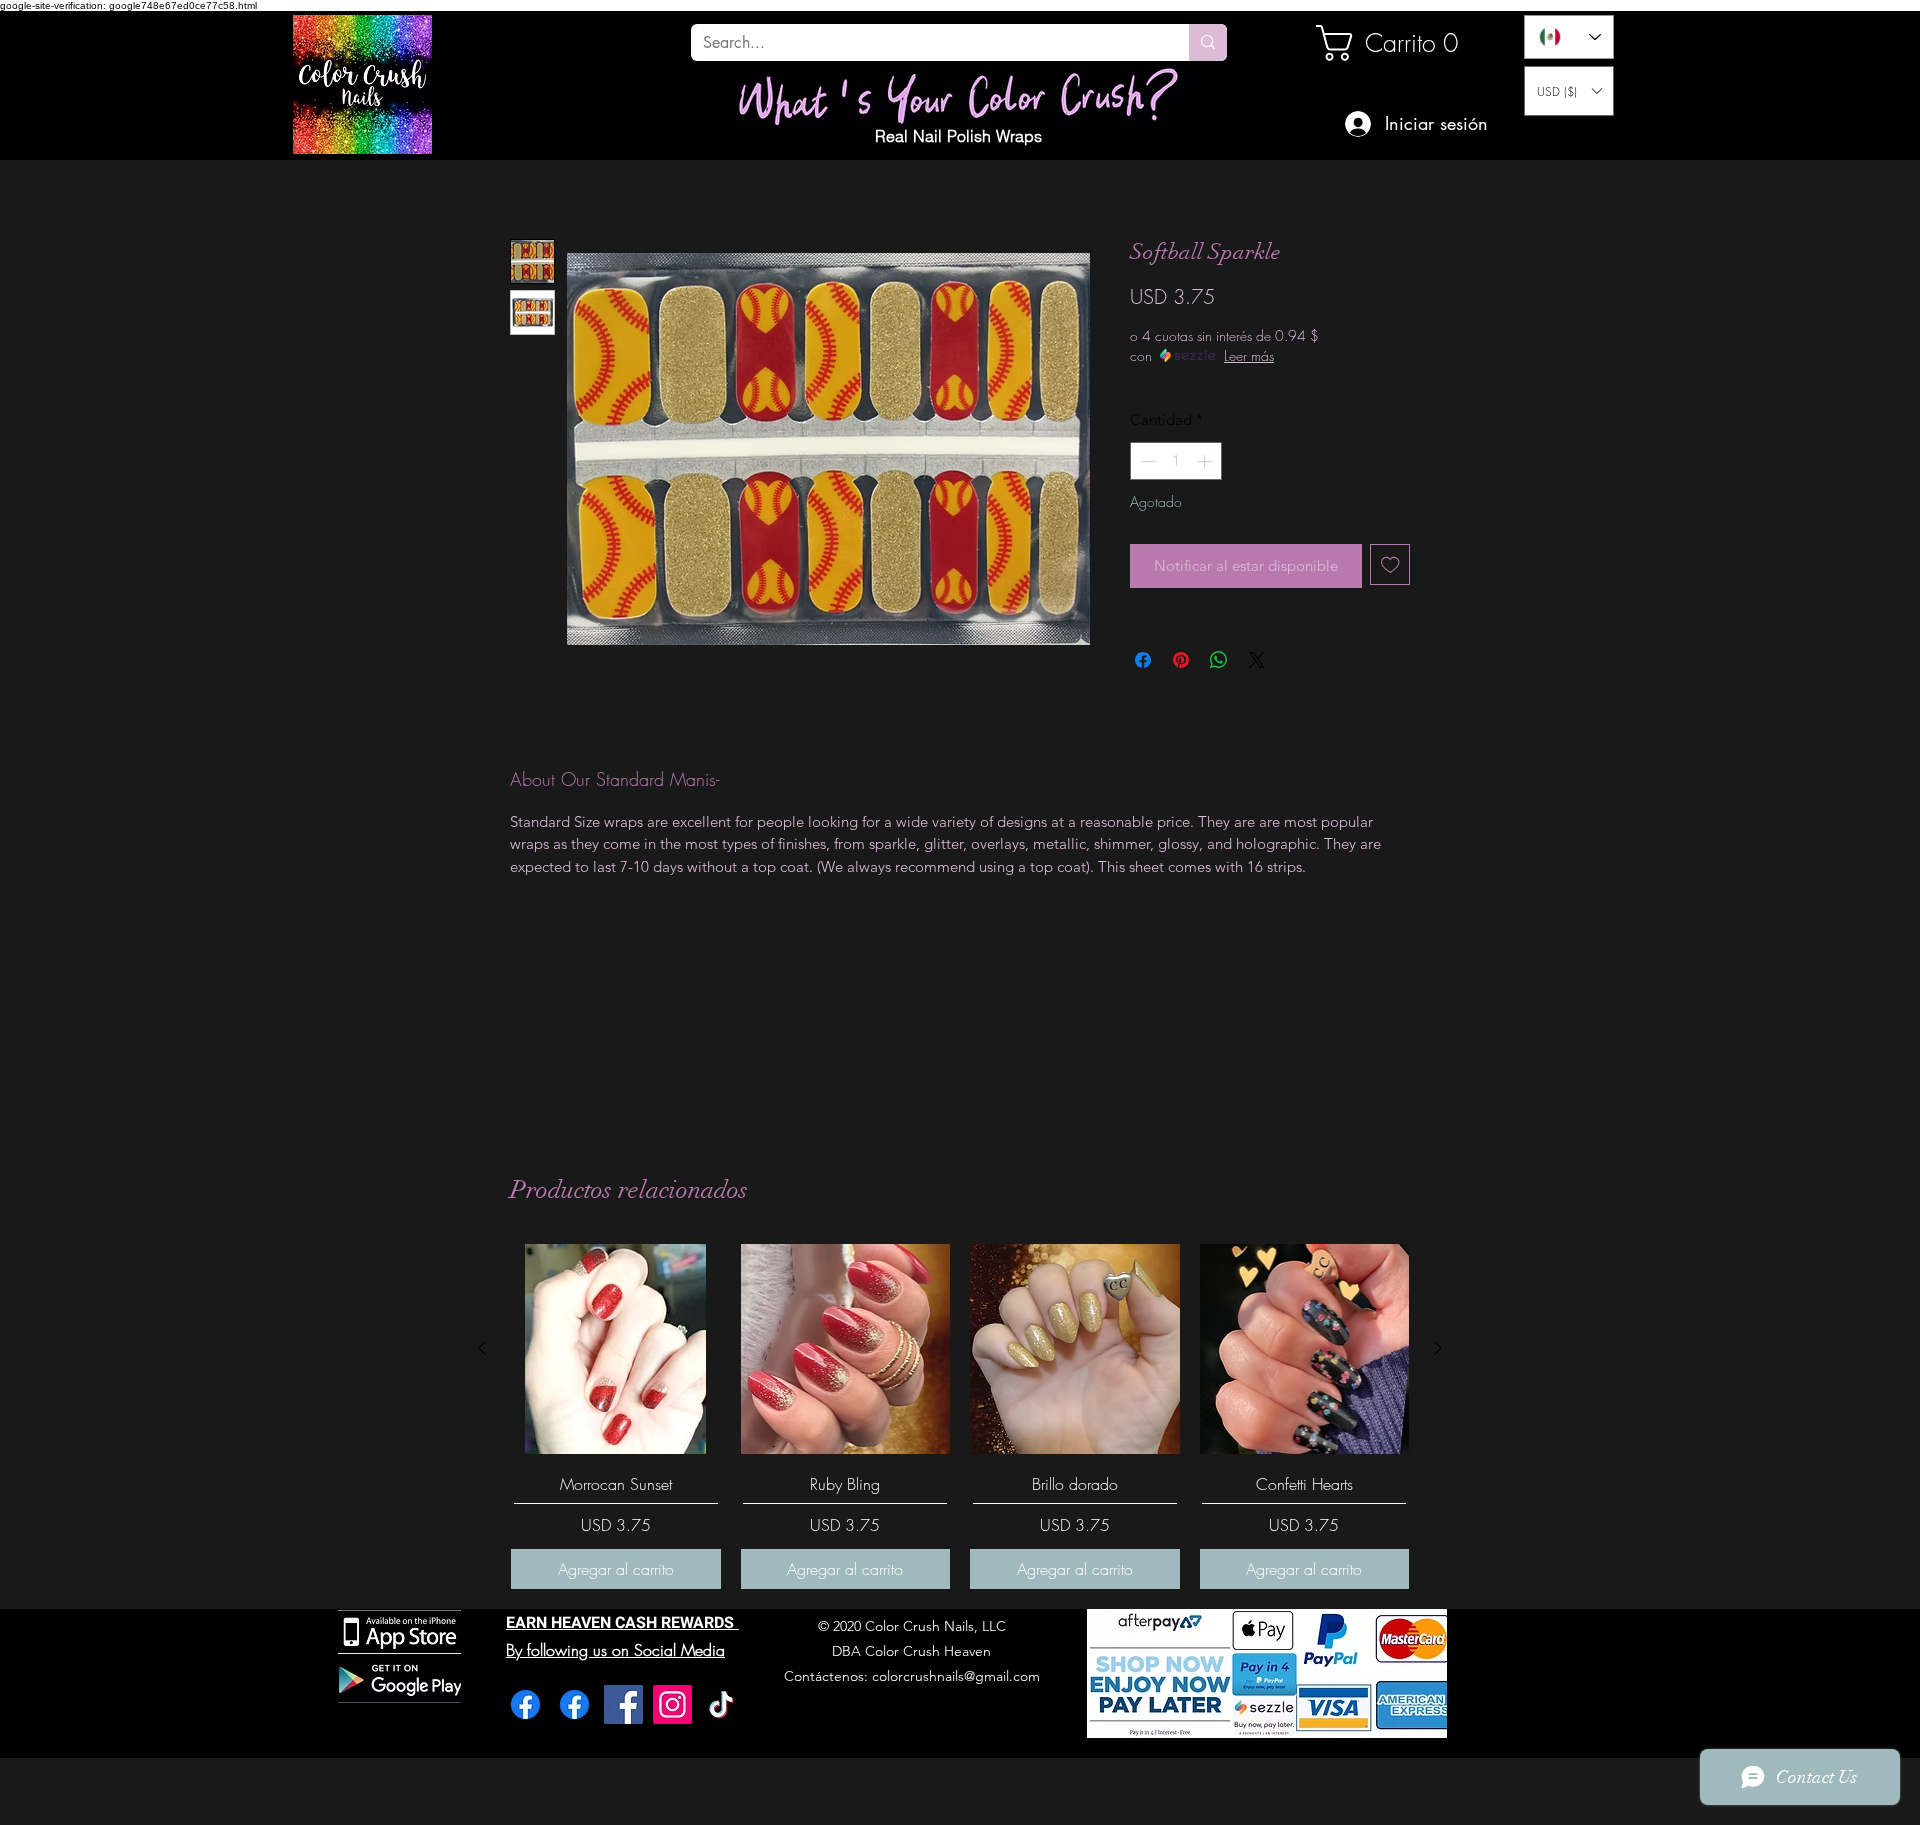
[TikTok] (721, 1704)
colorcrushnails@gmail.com (956, 1676)
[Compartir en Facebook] (1143, 660)
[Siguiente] (1438, 1348)
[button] (1569, 91)
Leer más (1249, 355)
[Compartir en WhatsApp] (1219, 660)
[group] (960, 1416)
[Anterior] (482, 1348)
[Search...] (1208, 42)
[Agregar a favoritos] (1390, 564)
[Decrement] (1146, 461)
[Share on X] (1257, 660)
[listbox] (1569, 91)
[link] (1384, 43)
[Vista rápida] (616, 1349)
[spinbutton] (1176, 461)
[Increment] (1206, 461)
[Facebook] (525, 1704)
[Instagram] (672, 1704)
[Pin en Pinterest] (1181, 660)
